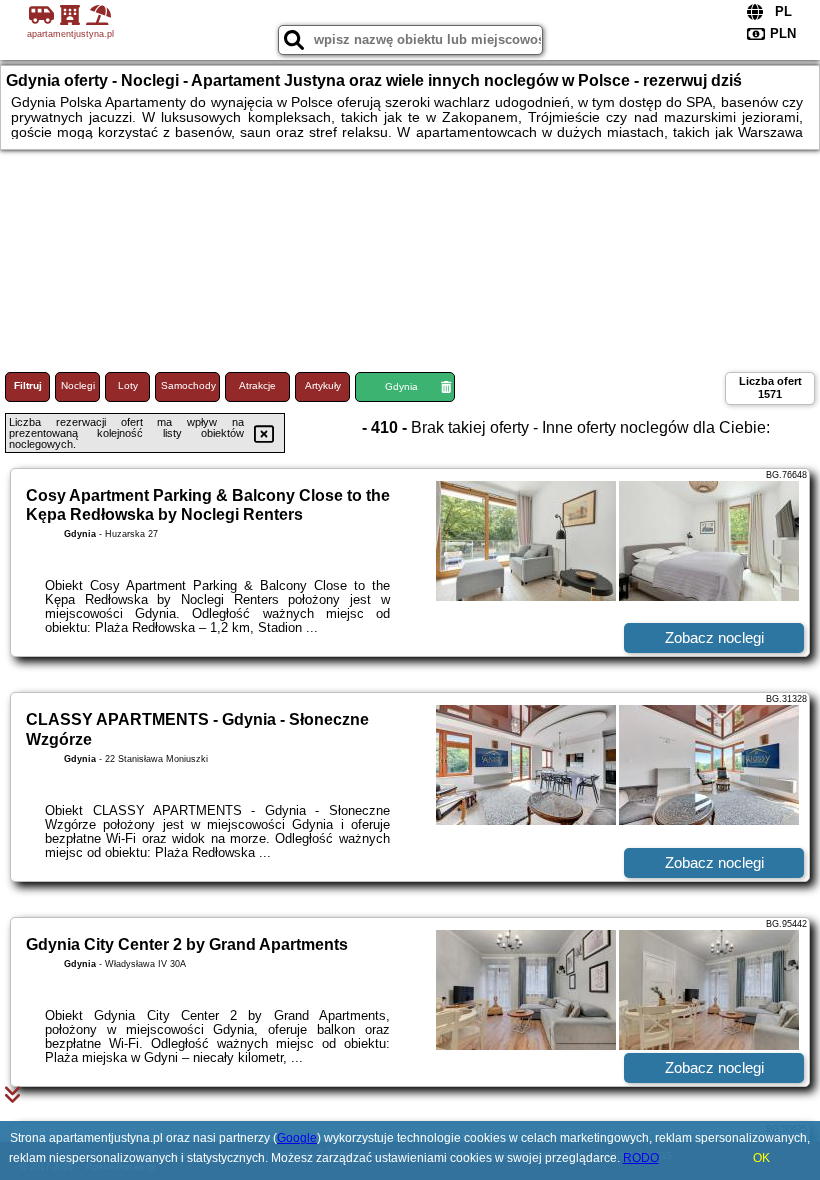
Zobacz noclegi (714, 637)
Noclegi (78, 385)
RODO (641, 1158)
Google (297, 1138)
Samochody (188, 385)
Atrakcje (257, 385)
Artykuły (323, 385)
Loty (128, 385)
